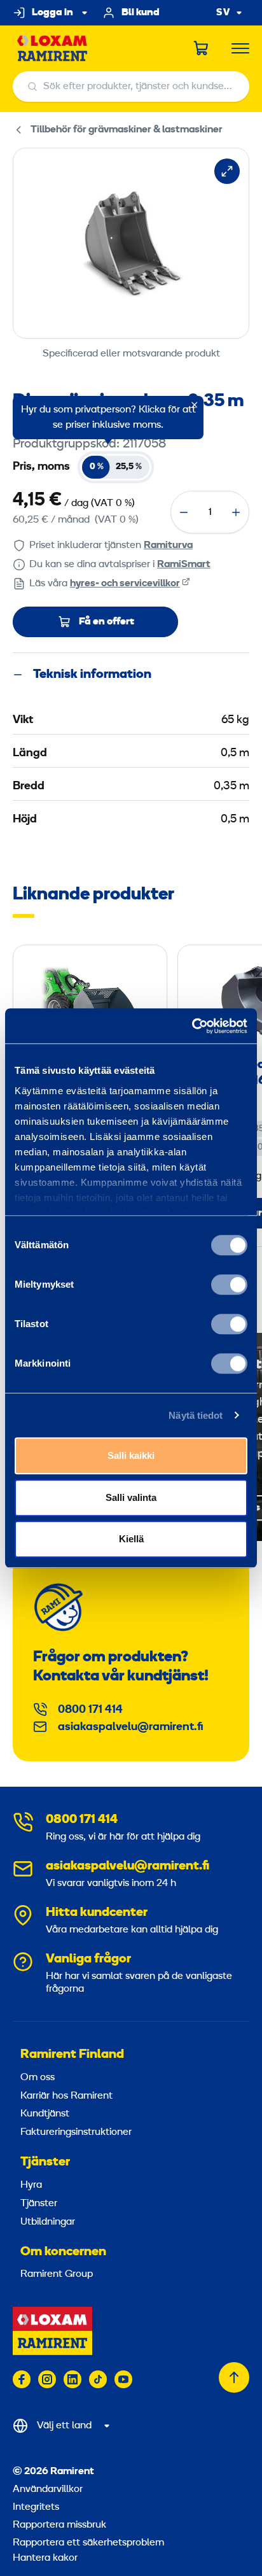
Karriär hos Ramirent (66, 2096)
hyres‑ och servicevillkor (125, 584)
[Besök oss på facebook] (22, 2379)
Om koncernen (63, 2252)
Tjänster (45, 2162)
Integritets (36, 2507)
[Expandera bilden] (227, 171)
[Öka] (236, 512)
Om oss (38, 2078)
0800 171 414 (90, 1710)
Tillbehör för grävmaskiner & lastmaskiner (127, 130)
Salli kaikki (131, 1455)
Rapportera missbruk (59, 2525)
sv (223, 13)
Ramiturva (168, 545)
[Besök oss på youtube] (123, 2379)
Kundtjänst (45, 2114)
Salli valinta (131, 1497)
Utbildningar (48, 2222)
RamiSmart (184, 565)
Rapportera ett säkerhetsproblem (88, 2543)
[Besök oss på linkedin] (72, 2379)
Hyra (31, 2185)
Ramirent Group (57, 2274)
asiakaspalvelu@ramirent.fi (131, 1727)
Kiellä (131, 1539)
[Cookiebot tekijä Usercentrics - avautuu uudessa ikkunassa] (192, 1026)
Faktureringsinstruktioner (76, 2132)
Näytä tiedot (196, 1415)
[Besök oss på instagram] (47, 2379)
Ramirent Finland (72, 2055)
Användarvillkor (48, 2489)
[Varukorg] (202, 48)
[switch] (229, 1284)
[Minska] (184, 512)
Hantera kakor (45, 2558)
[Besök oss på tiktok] (98, 2379)
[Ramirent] (52, 49)
